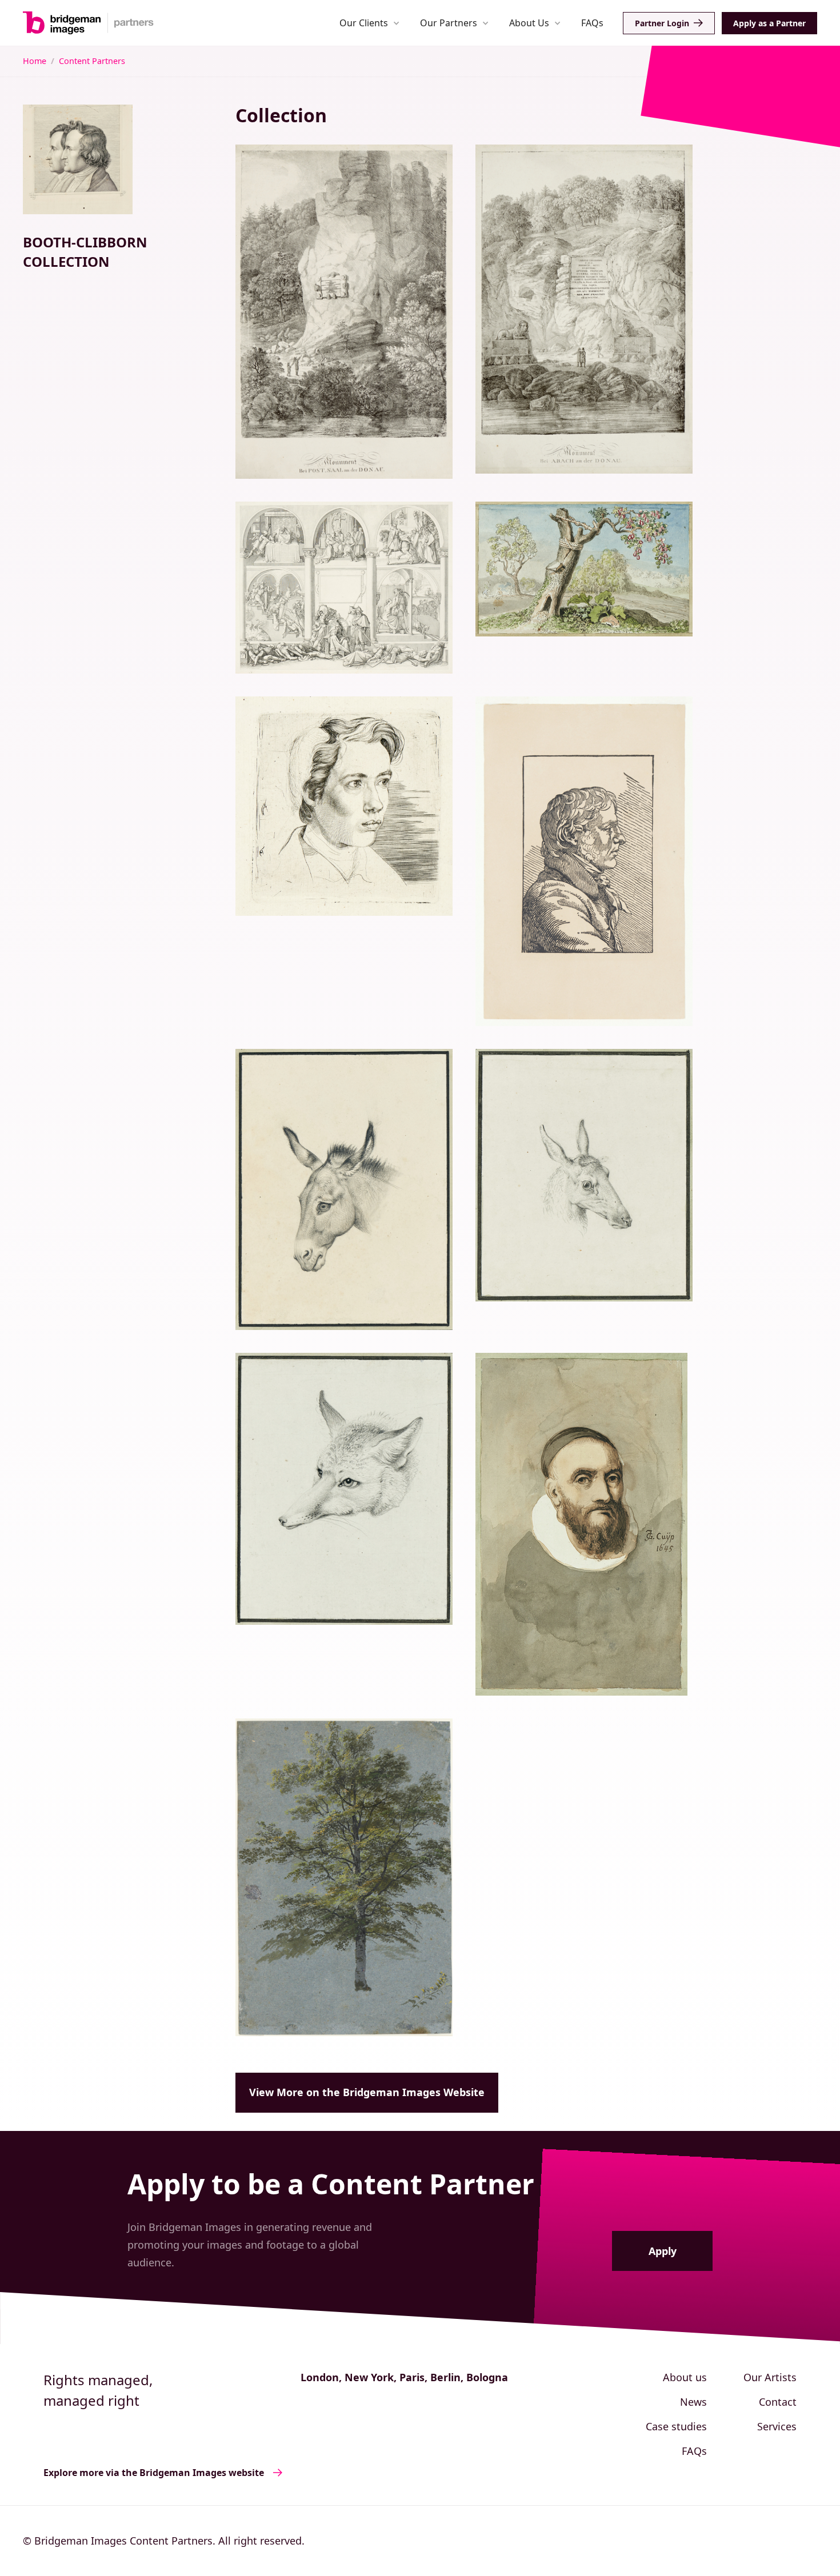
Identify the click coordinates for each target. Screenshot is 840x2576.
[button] (369, 23)
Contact (778, 2402)
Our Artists (770, 2377)
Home (35, 61)
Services (777, 2426)
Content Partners (92, 61)
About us (685, 2377)
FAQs (592, 23)
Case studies (676, 2426)
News (693, 2402)
